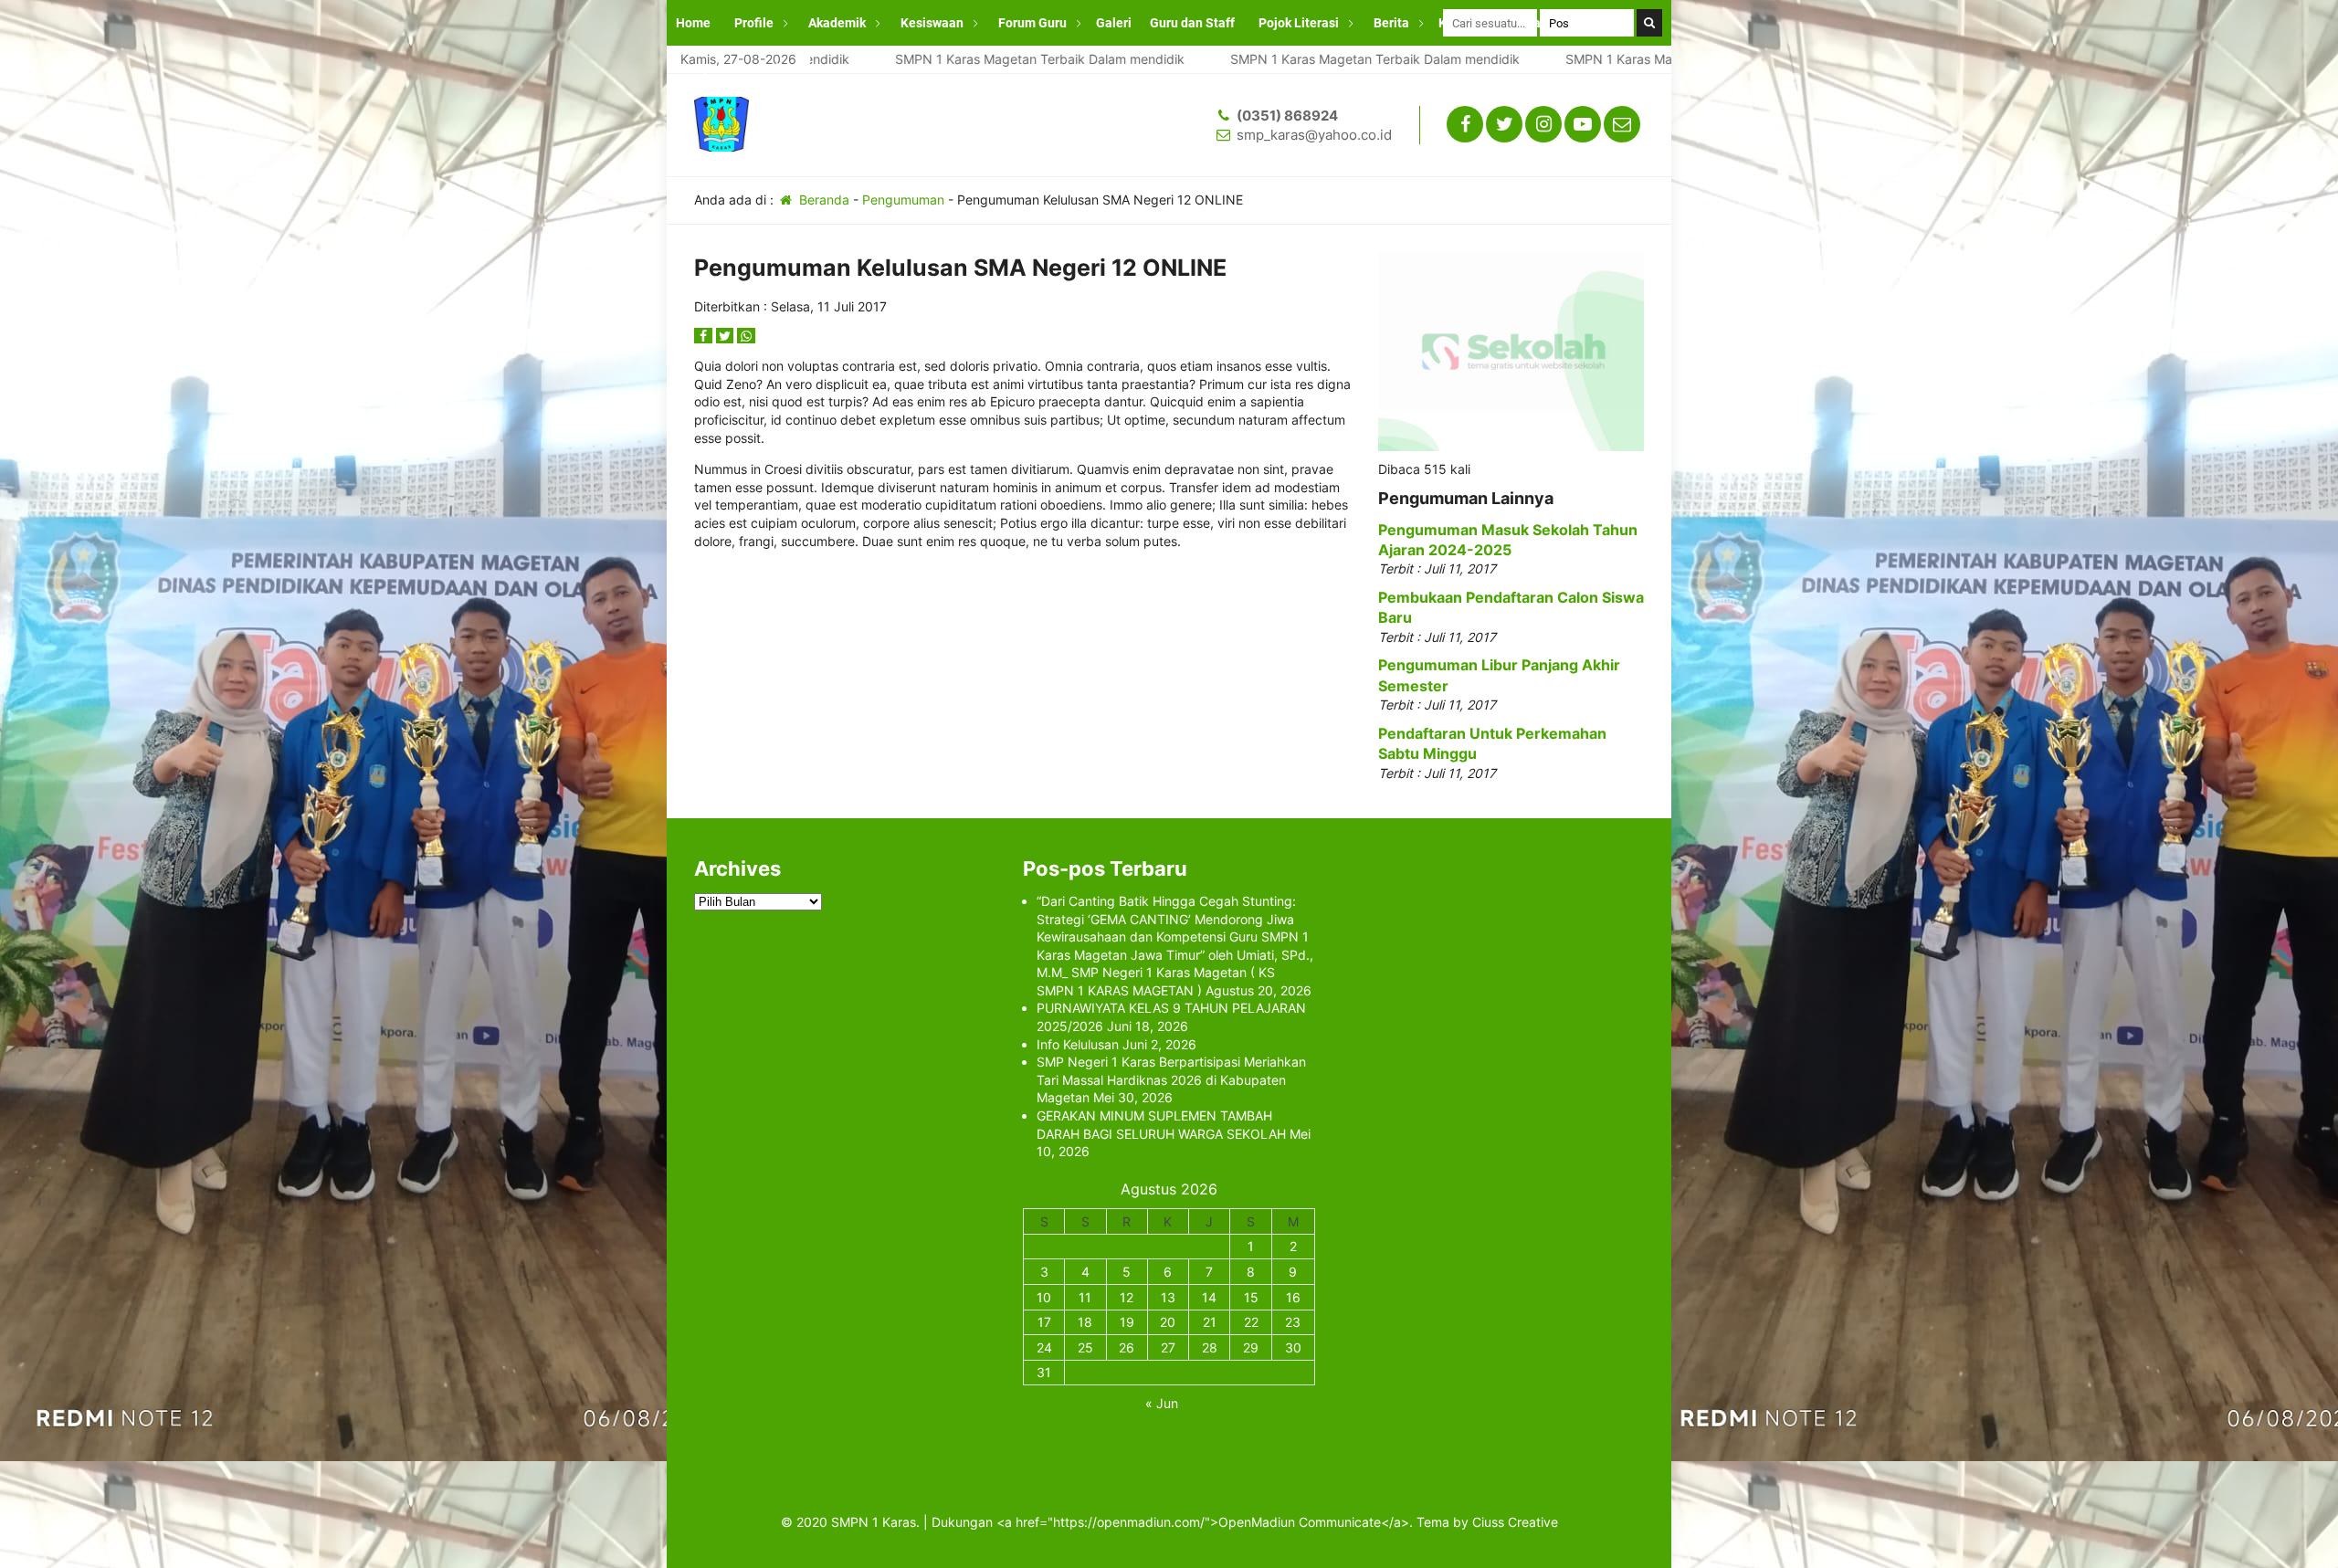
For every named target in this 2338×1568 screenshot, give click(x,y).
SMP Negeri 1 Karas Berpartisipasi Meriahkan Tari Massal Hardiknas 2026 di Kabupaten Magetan (1171, 1079)
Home (693, 23)
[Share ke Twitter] (727, 336)
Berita (1391, 23)
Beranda (822, 200)
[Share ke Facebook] (705, 336)
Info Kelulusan (1078, 1044)
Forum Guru (1032, 23)
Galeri (1114, 23)
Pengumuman (903, 200)
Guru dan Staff (1192, 23)
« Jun (1162, 1403)
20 (1168, 1322)
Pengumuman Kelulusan (747, 68)
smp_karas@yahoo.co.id (1314, 135)
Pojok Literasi (1299, 23)
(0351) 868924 (1287, 116)
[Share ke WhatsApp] (746, 336)
